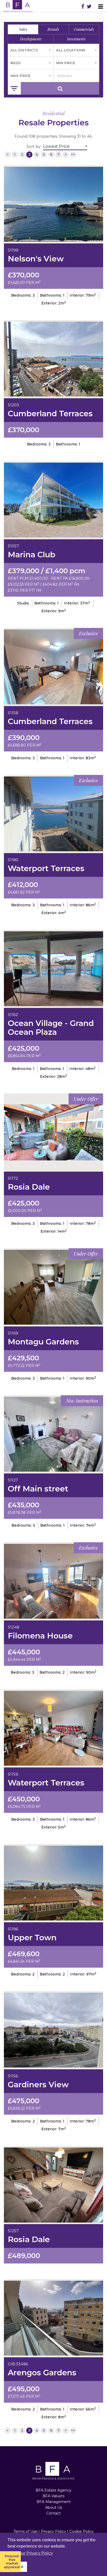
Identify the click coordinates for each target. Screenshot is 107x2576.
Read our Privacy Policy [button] (31, 2553)
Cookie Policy (82, 2531)
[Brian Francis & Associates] (18, 6)
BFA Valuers (53, 2496)
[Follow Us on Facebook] (83, 7)
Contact (53, 2513)
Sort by (34, 146)
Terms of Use (25, 2531)
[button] (31, 50)
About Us (54, 2507)
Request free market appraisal (12, 2562)
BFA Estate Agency (53, 2490)
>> (73, 154)
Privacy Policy (53, 2531)
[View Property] (53, 204)
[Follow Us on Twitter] (89, 7)
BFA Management (54, 2502)
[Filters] (14, 88)
